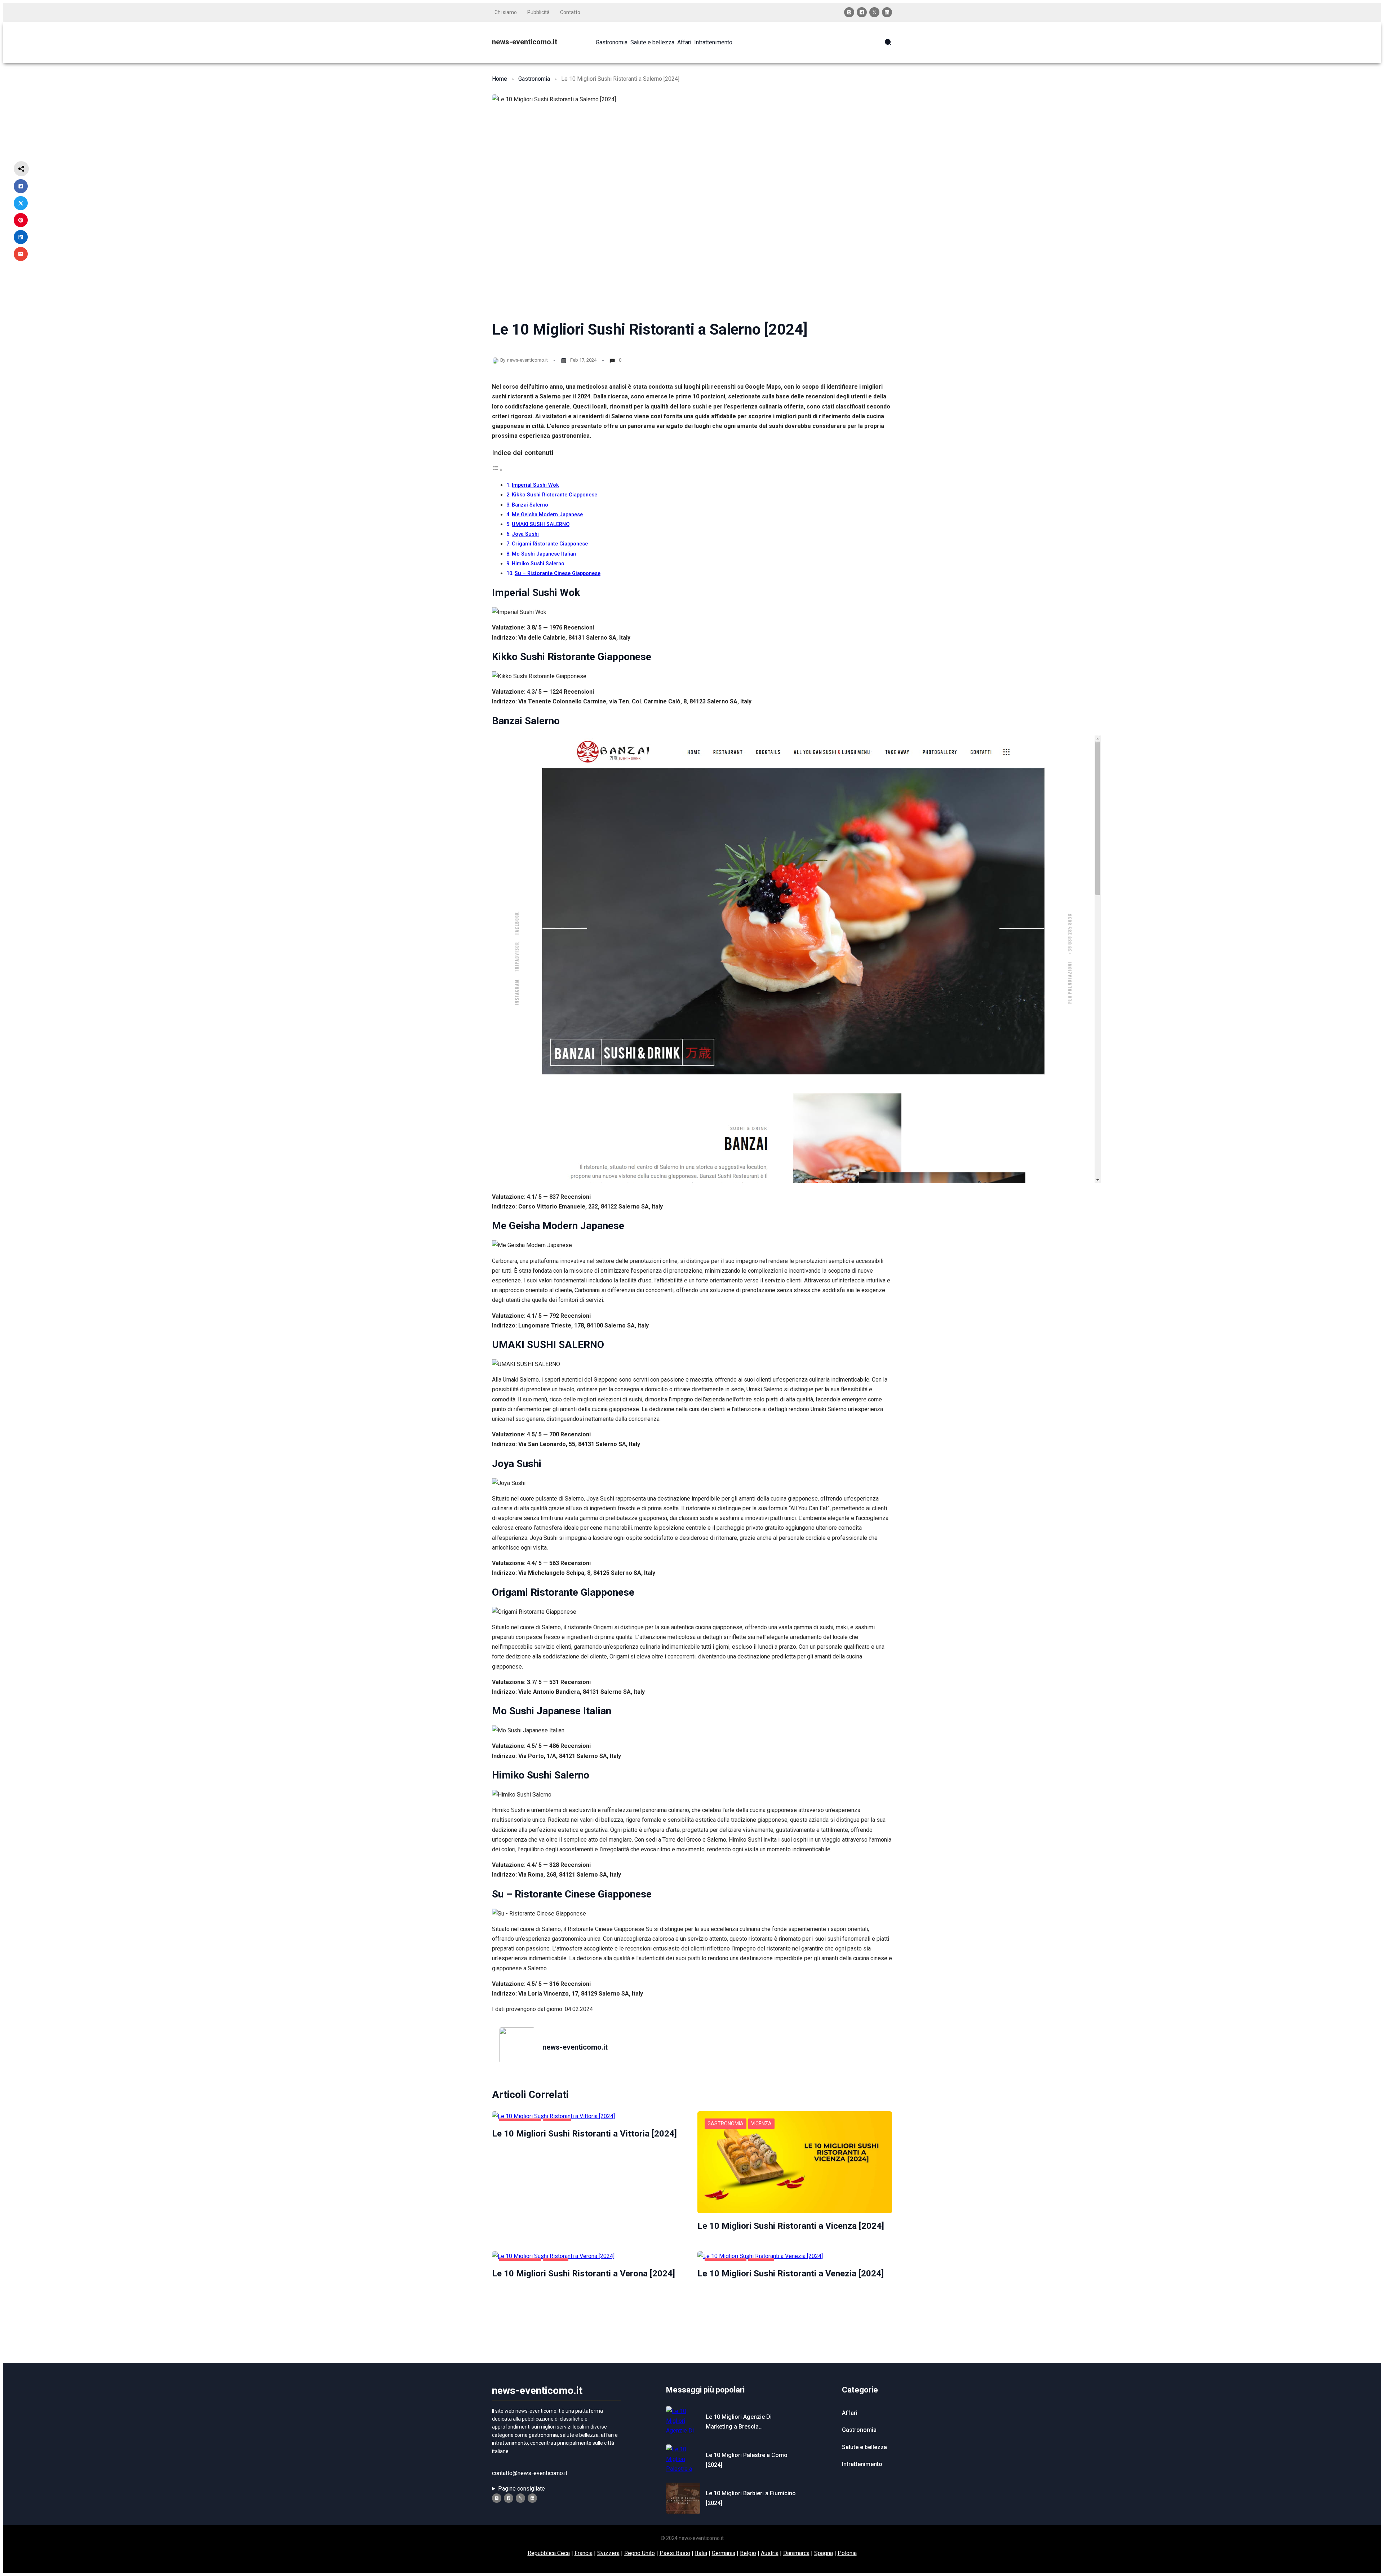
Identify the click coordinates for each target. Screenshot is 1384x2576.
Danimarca (796, 2553)
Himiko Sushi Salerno (538, 564)
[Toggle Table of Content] (497, 470)
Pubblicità (538, 12)
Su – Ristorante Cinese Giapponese (558, 573)
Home (500, 79)
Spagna (824, 2553)
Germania (724, 2553)
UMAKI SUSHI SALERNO (541, 524)
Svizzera (608, 2553)
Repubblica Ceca (549, 2553)
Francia (584, 2553)
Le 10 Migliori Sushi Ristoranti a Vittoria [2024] (584, 2134)
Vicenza (761, 2124)
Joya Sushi (525, 534)
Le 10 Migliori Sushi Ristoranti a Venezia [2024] (791, 2274)
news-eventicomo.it (525, 42)
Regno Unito (640, 2553)
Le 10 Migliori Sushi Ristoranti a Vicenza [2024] (791, 2226)
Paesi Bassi (675, 2553)
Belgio (748, 2553)
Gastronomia (534, 79)
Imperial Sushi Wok (535, 485)
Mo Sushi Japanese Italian (544, 554)
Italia (701, 2553)
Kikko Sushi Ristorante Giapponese (555, 495)
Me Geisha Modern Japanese (547, 515)
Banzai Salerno (530, 505)
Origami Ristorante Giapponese (550, 544)
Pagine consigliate (522, 2489)
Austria (770, 2553)
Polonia (847, 2553)
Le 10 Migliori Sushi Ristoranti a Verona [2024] (584, 2274)
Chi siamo (506, 12)
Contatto (570, 12)
